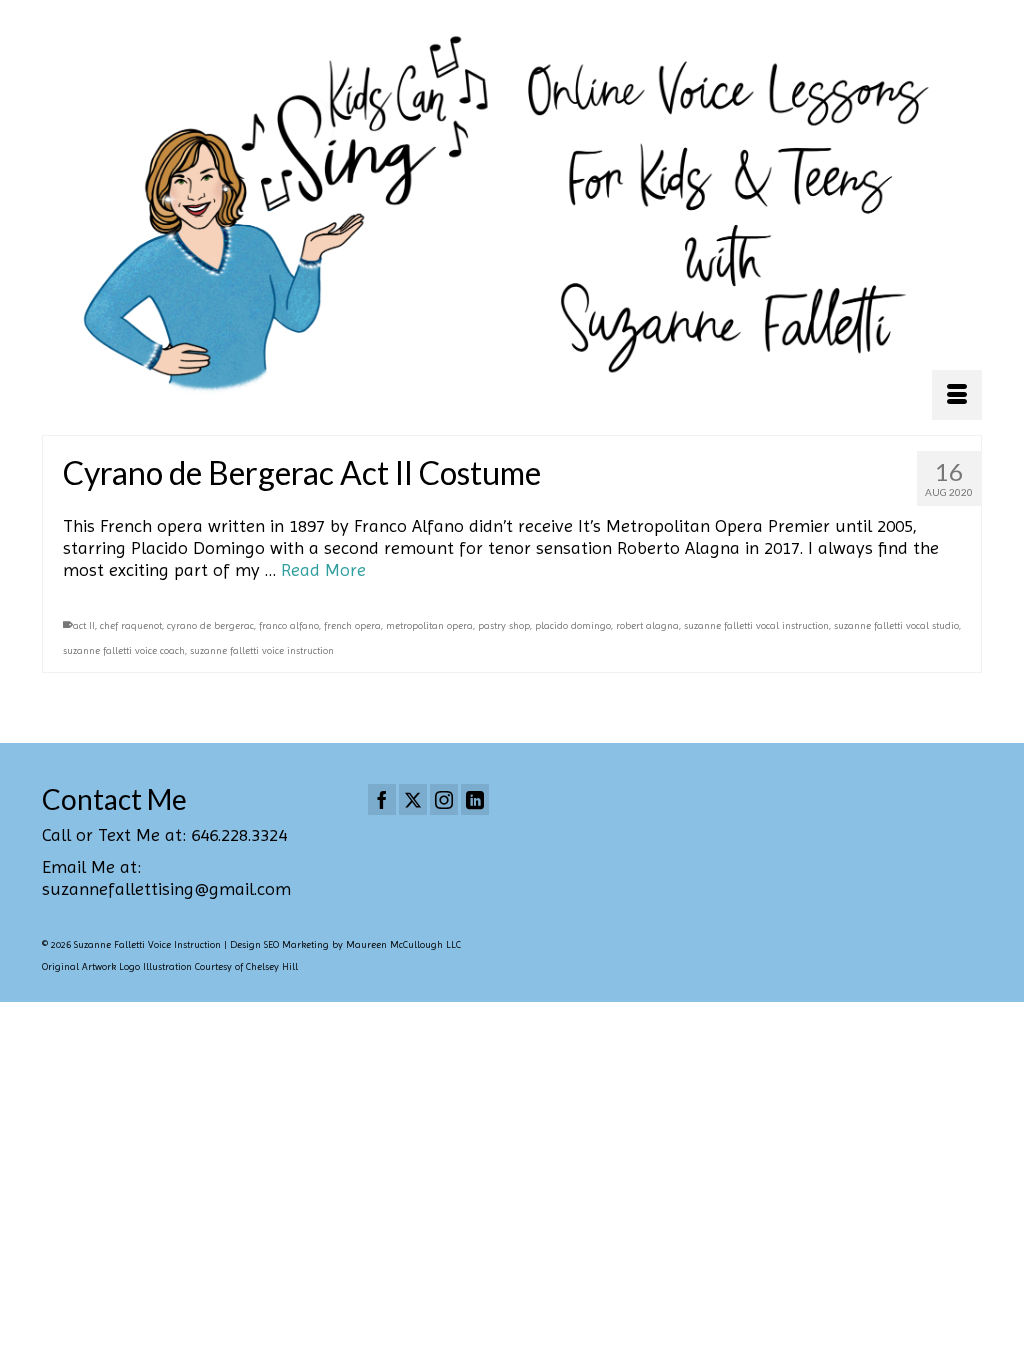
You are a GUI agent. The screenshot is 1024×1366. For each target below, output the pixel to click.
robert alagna (647, 625)
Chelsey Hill (272, 966)
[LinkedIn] (475, 800)
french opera (352, 625)
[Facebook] (382, 800)
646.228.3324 (239, 834)
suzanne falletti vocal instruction (756, 625)
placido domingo (573, 625)
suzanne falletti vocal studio (896, 625)
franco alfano (289, 625)
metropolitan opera (429, 625)
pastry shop (504, 625)
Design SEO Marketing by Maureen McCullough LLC (345, 944)
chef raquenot (131, 625)
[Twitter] (413, 800)
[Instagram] (444, 800)
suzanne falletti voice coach (124, 650)
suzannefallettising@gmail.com (166, 888)
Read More (323, 569)
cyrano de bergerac (210, 625)
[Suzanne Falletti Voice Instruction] (512, 217)
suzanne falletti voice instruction (262, 650)
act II (84, 625)
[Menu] (957, 395)
